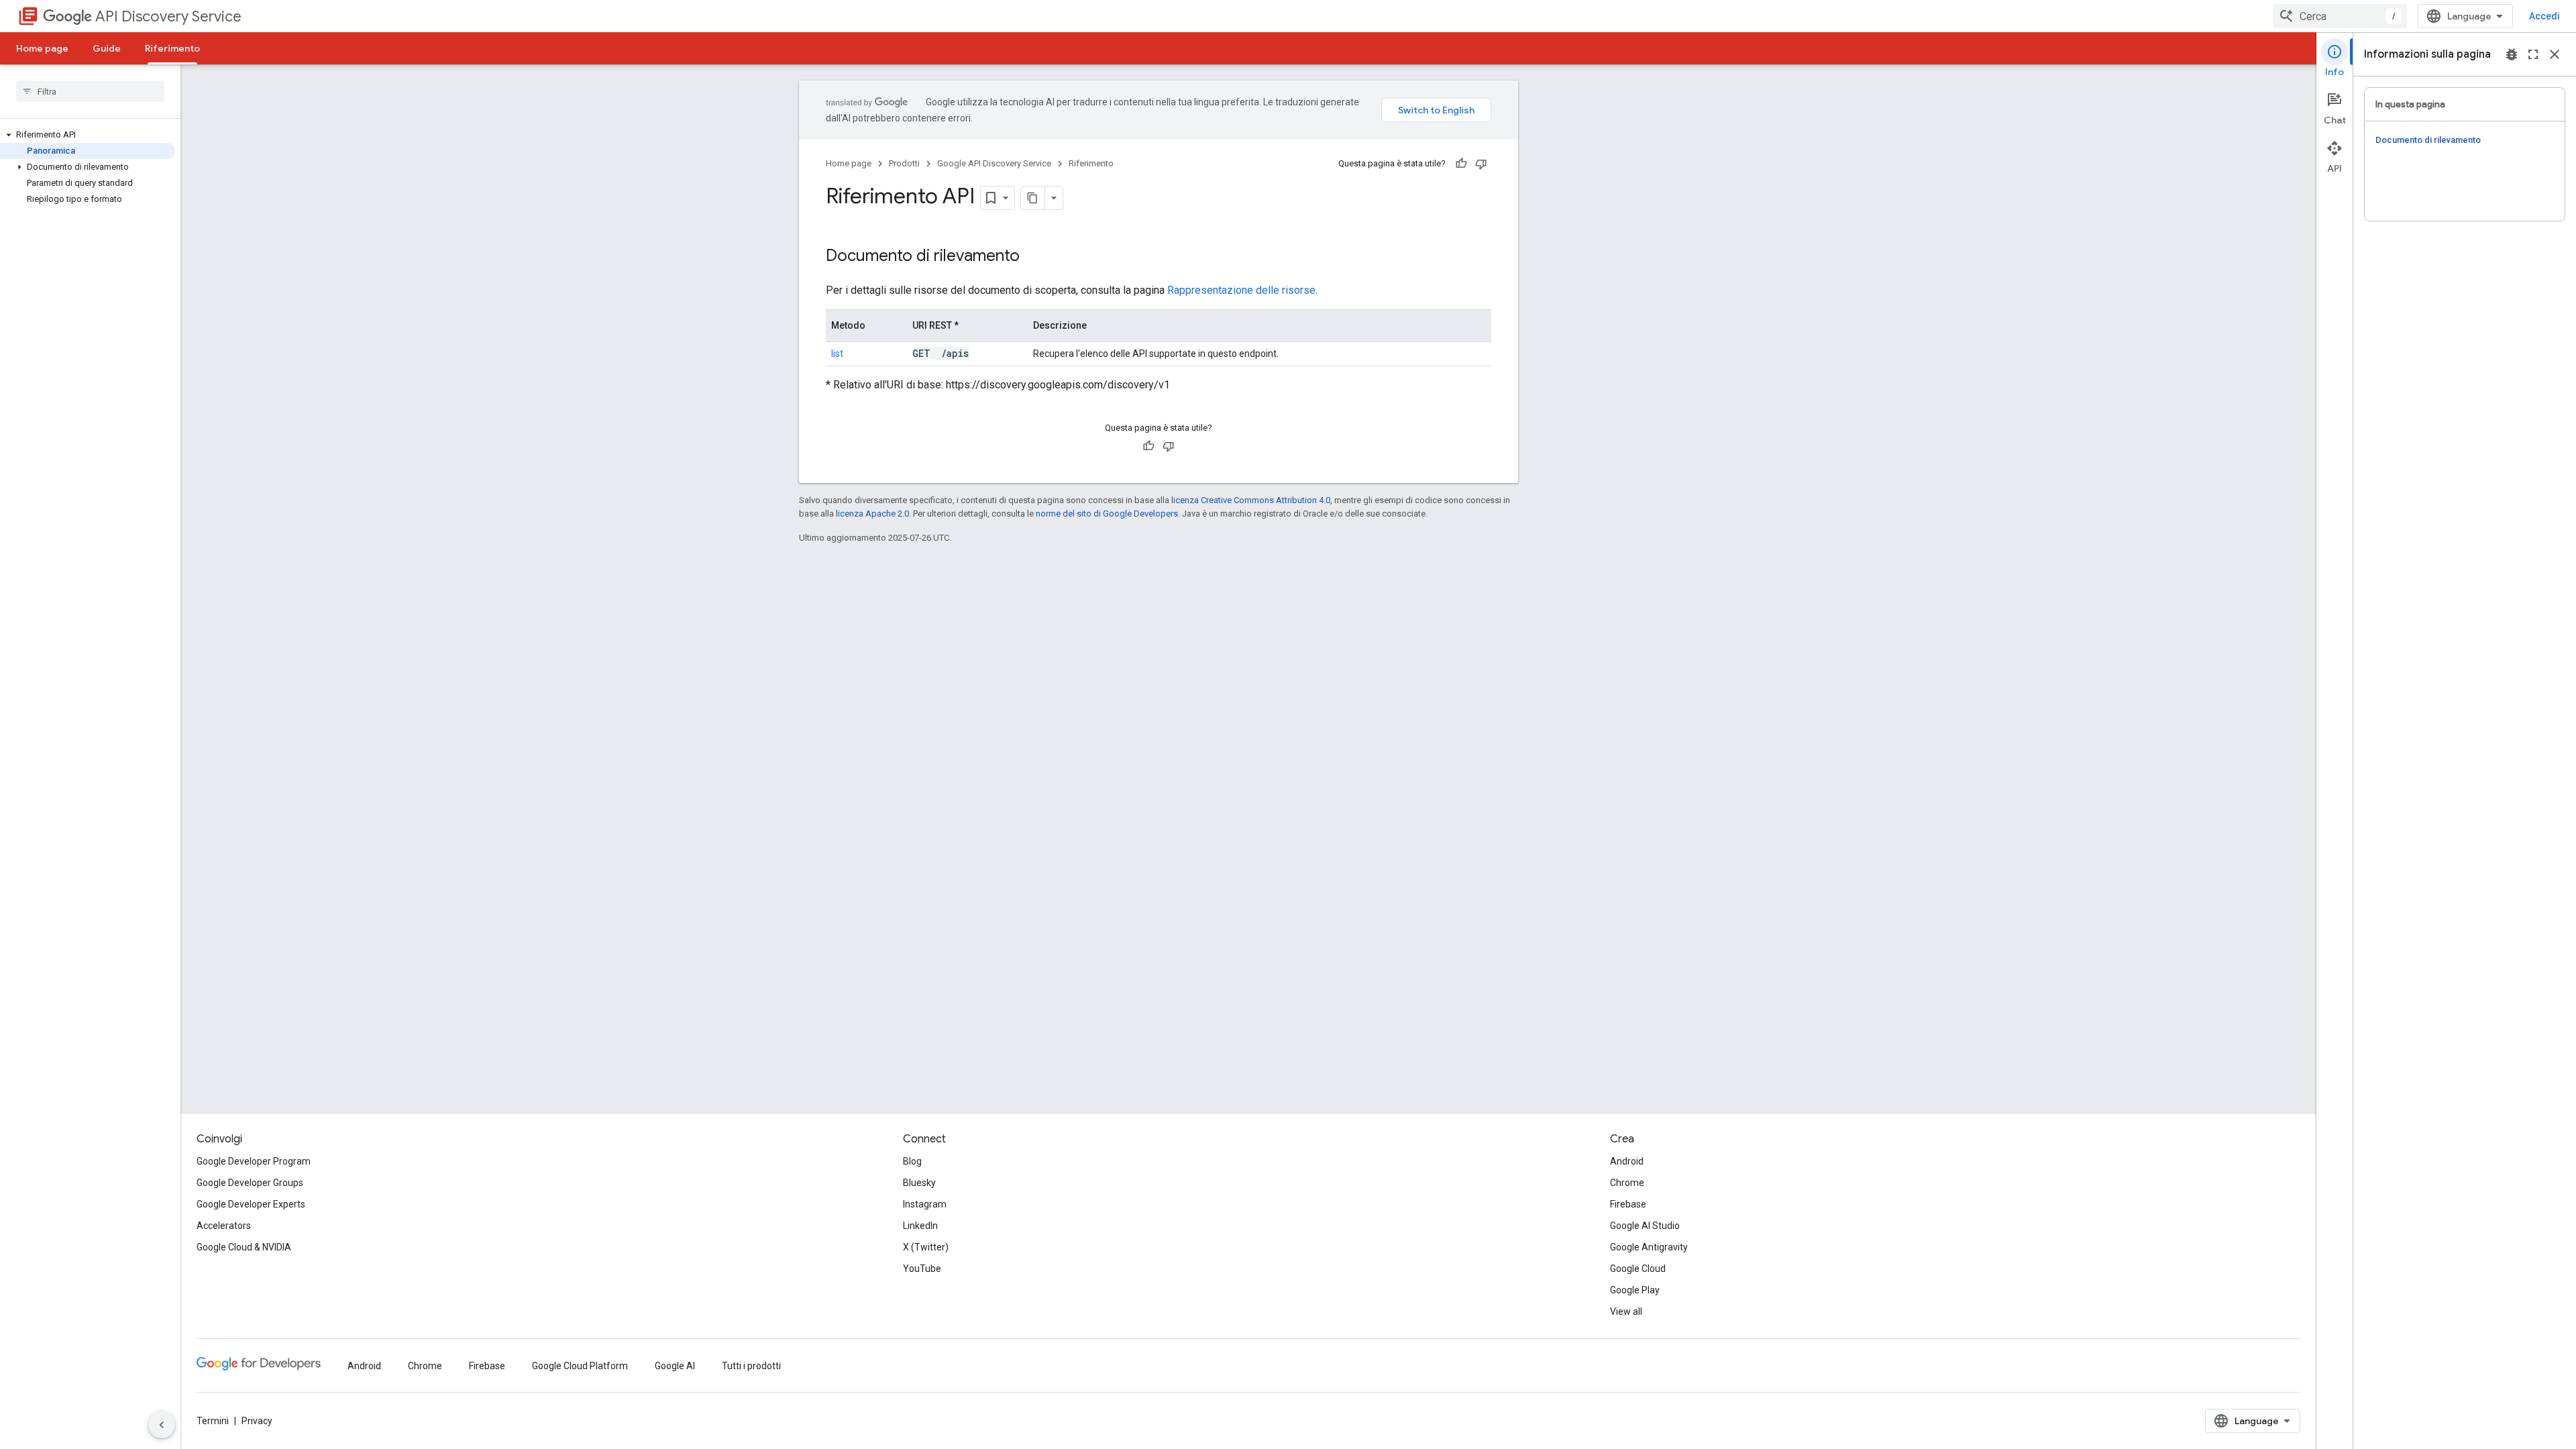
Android (1627, 1161)
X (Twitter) (926, 1247)
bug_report (2512, 54)
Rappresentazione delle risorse (1241, 290)
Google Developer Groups (250, 1183)
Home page (42, 48)
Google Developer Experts (251, 1204)
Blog (912, 1161)
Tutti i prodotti (751, 1366)
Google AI (675, 1366)
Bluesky (919, 1183)
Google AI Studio (1645, 1226)
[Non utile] (1481, 164)
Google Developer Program (254, 1161)
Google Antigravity (1649, 1247)
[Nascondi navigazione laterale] (162, 1425)
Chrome (1627, 1183)
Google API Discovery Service (994, 163)
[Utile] (1461, 164)
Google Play (1635, 1290)
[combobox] (2340, 16)
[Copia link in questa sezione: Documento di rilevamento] (1037, 257)
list (837, 354)
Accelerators (224, 1226)
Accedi (2544, 16)
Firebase (1628, 1204)
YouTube (922, 1269)
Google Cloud (1638, 1269)
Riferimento (172, 48)
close (2555, 54)
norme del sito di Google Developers (1107, 514)
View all (1626, 1311)
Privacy (257, 1421)
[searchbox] (90, 91)
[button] (88, 135)
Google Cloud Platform (580, 1366)
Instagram (925, 1204)
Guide (107, 48)
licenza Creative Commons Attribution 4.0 (1251, 500)
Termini (213, 1421)
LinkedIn (920, 1226)
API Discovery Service (168, 16)
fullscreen (2533, 54)
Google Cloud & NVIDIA (244, 1247)
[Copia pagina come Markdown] (1033, 198)
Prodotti (904, 163)
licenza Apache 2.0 (872, 514)
